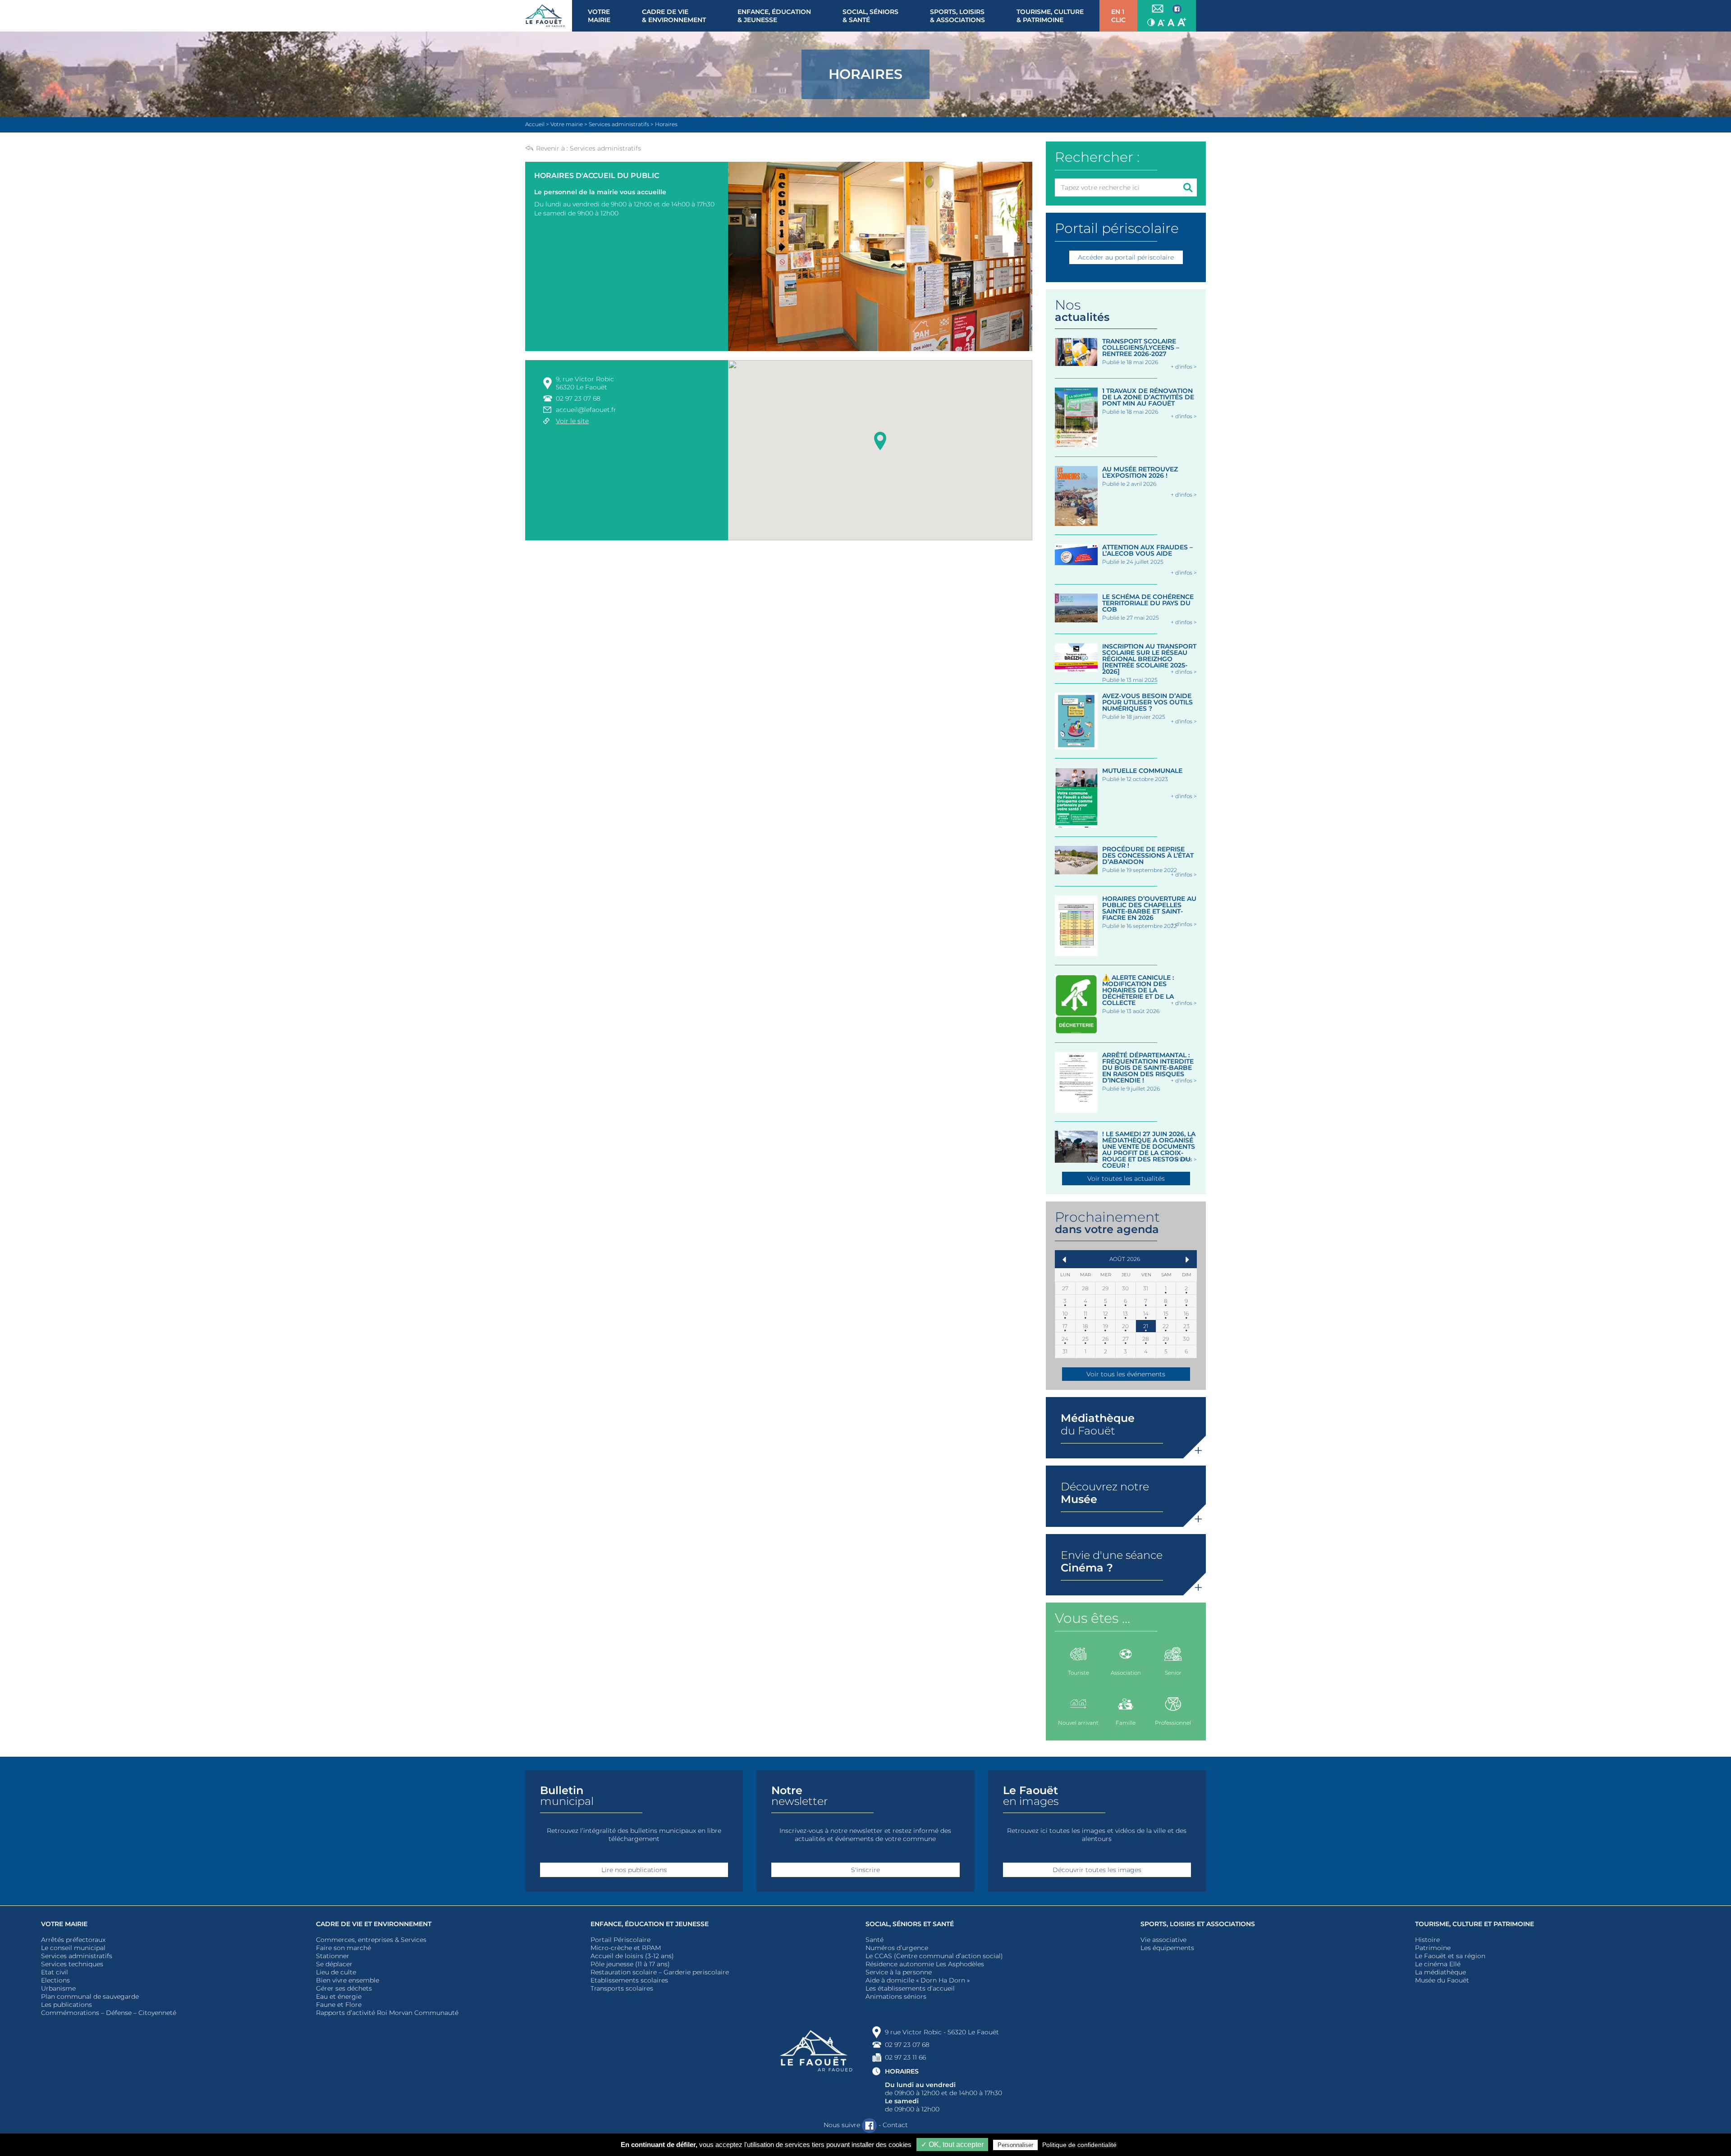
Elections (55, 1980)
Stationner (333, 1956)
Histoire (1427, 1940)
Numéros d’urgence (897, 1948)
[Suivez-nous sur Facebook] (1177, 9)
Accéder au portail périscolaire (1126, 257)
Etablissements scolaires (629, 1980)
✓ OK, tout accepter (952, 2145)
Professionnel (1173, 1723)
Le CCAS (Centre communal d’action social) (934, 1956)
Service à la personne (899, 1972)
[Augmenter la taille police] (1182, 22)
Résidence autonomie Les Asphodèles (925, 1964)
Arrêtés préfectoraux (73, 1940)
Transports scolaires (622, 1988)
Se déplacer (334, 1964)
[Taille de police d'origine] (1171, 22)
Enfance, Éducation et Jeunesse (650, 1924)
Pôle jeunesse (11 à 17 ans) (630, 1964)
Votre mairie (64, 1924)
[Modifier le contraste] (1151, 22)
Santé (875, 1940)
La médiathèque (1440, 1972)
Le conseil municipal (73, 1948)
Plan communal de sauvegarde (90, 1996)
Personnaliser (1015, 2145)
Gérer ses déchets (344, 1988)
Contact (895, 2125)
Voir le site (572, 421)
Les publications (66, 2005)
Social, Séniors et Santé (910, 1924)
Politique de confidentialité (1079, 2145)
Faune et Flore (339, 2005)
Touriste (1078, 1673)
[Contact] (1158, 9)
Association (1126, 1673)
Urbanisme (58, 1988)
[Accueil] (549, 16)
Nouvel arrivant (1078, 1723)
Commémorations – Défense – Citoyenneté (109, 2013)
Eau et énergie (339, 1996)
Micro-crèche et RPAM (626, 1948)
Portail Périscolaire (621, 1940)
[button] (880, 439)
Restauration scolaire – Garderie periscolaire (660, 1972)
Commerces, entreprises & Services (371, 1940)
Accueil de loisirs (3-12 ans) (632, 1956)
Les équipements (1167, 1948)
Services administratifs (605, 148)
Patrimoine (1433, 1948)
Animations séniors (896, 1996)
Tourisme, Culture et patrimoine (1475, 1924)
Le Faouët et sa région (1450, 1956)
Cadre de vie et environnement (374, 1924)
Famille (1126, 1723)
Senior (1173, 1673)
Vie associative (1163, 1940)
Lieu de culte (336, 1972)
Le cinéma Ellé (1438, 1964)
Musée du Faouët (1442, 1980)
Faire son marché (343, 1948)
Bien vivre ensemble (348, 1980)
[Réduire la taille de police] (1161, 22)
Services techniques (72, 1964)
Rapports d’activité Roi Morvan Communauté (387, 2013)
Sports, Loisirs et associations (1198, 1924)
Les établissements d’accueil (910, 1988)
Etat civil (55, 1972)
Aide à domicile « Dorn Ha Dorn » (918, 1980)
